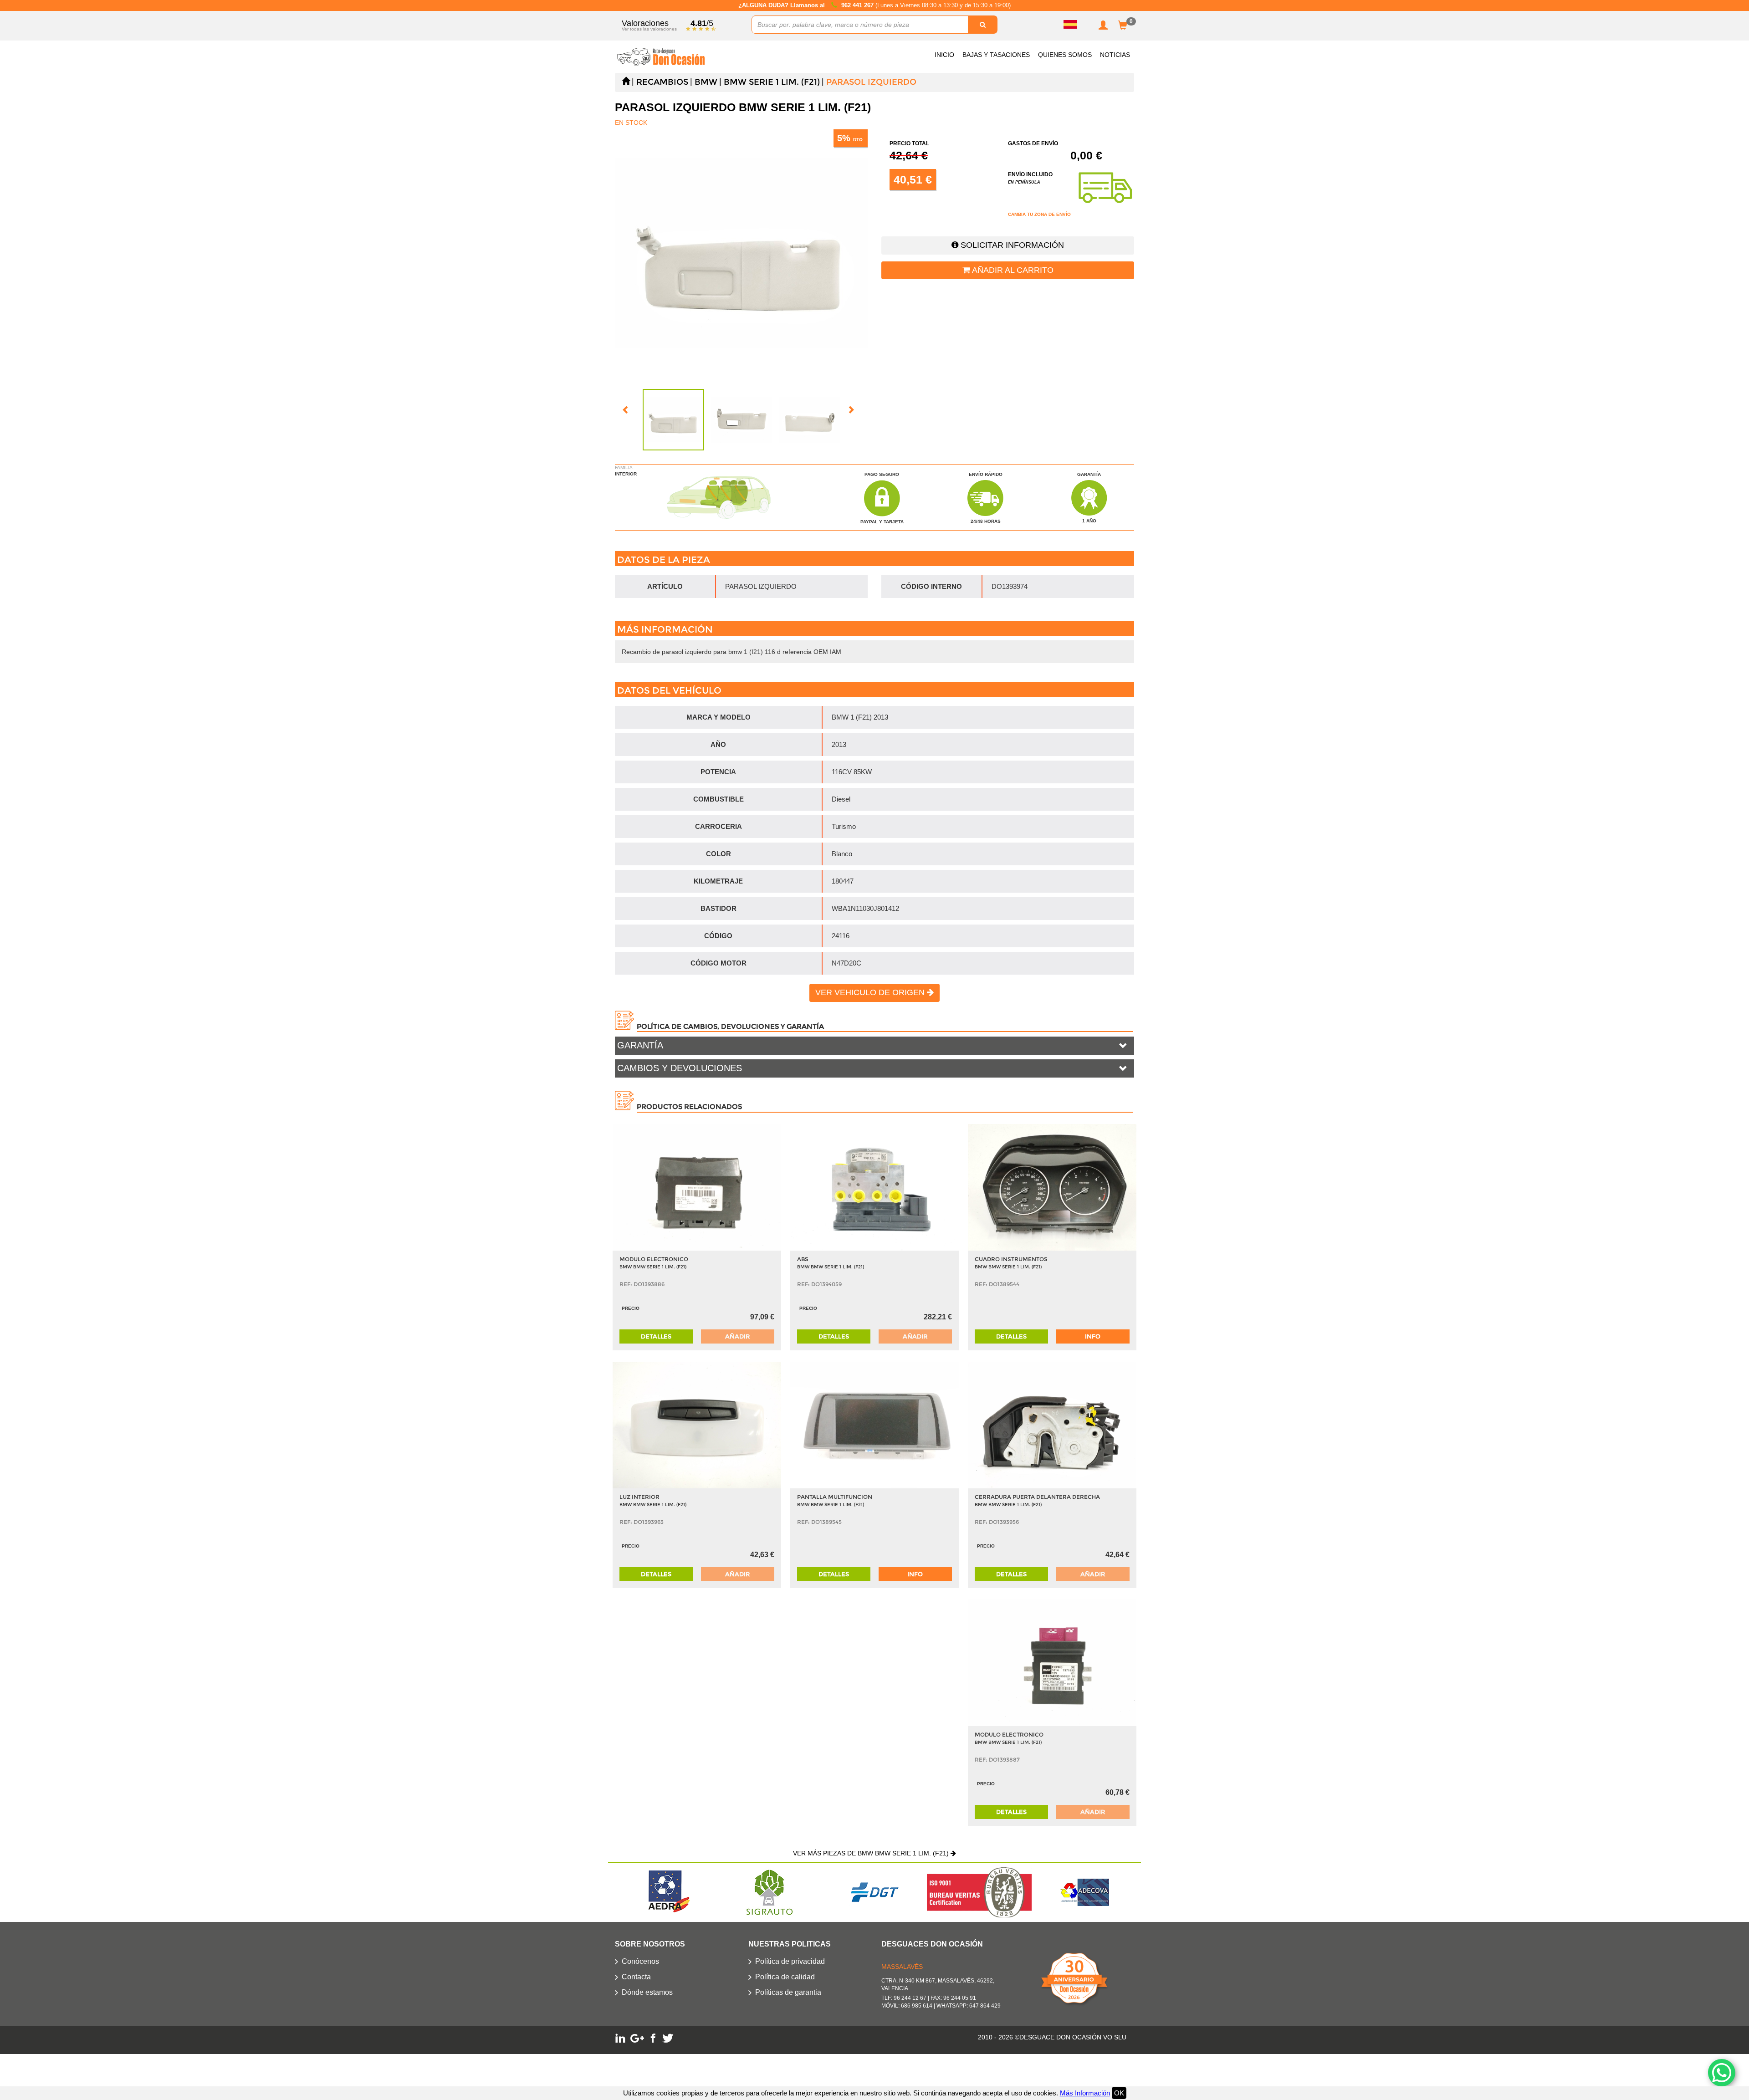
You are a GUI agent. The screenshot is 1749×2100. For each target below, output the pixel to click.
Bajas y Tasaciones (996, 55)
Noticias (1115, 55)
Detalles (656, 1336)
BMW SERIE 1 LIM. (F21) (772, 82)
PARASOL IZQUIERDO (871, 82)
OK (1119, 2093)
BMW (706, 82)
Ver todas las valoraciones (649, 29)
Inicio (944, 55)
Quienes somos (1065, 55)
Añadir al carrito (1012, 270)
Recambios (662, 82)
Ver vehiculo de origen (871, 992)
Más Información (1085, 2093)
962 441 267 (858, 5)
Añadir (737, 1336)
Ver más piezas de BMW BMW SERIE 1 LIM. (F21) (872, 1853)
